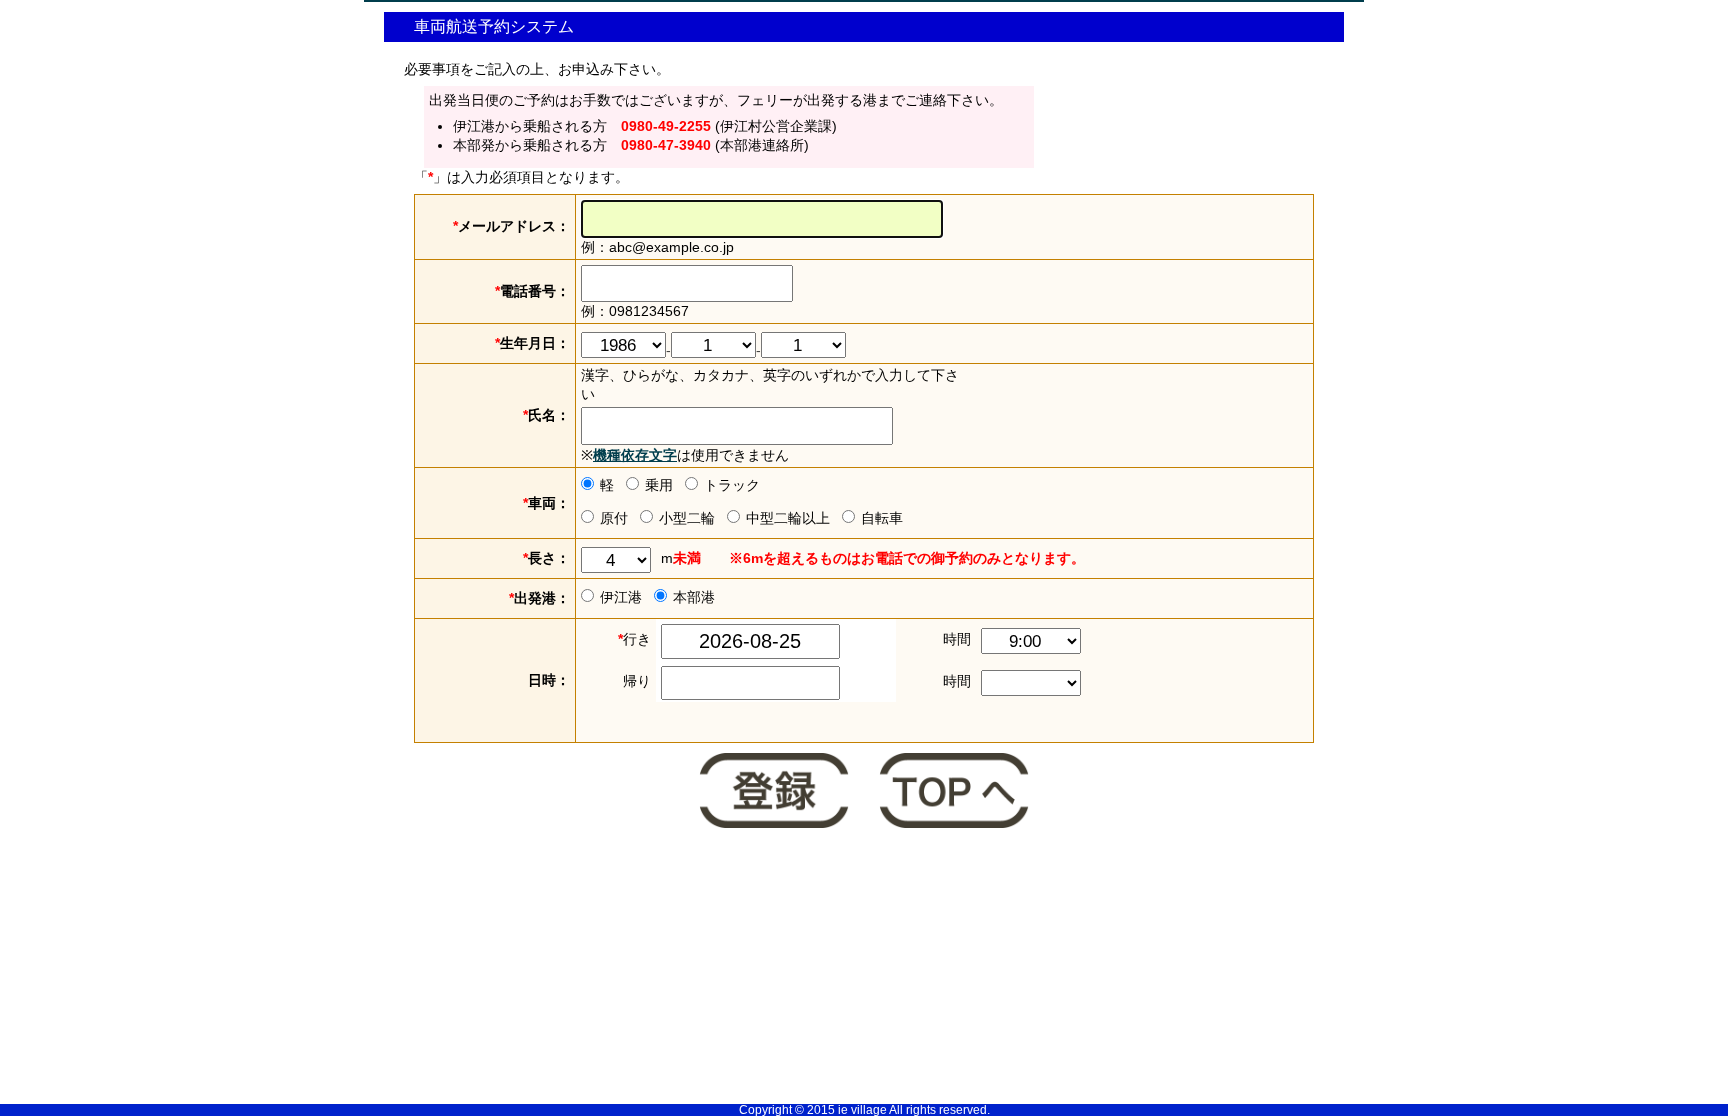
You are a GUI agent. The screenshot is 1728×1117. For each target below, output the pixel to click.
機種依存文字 (635, 455)
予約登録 (774, 793)
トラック (732, 485)
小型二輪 (687, 518)
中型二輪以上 (788, 518)
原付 (614, 518)
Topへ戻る (954, 793)
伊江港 (621, 597)
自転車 (882, 518)
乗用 (659, 485)
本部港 (694, 597)
